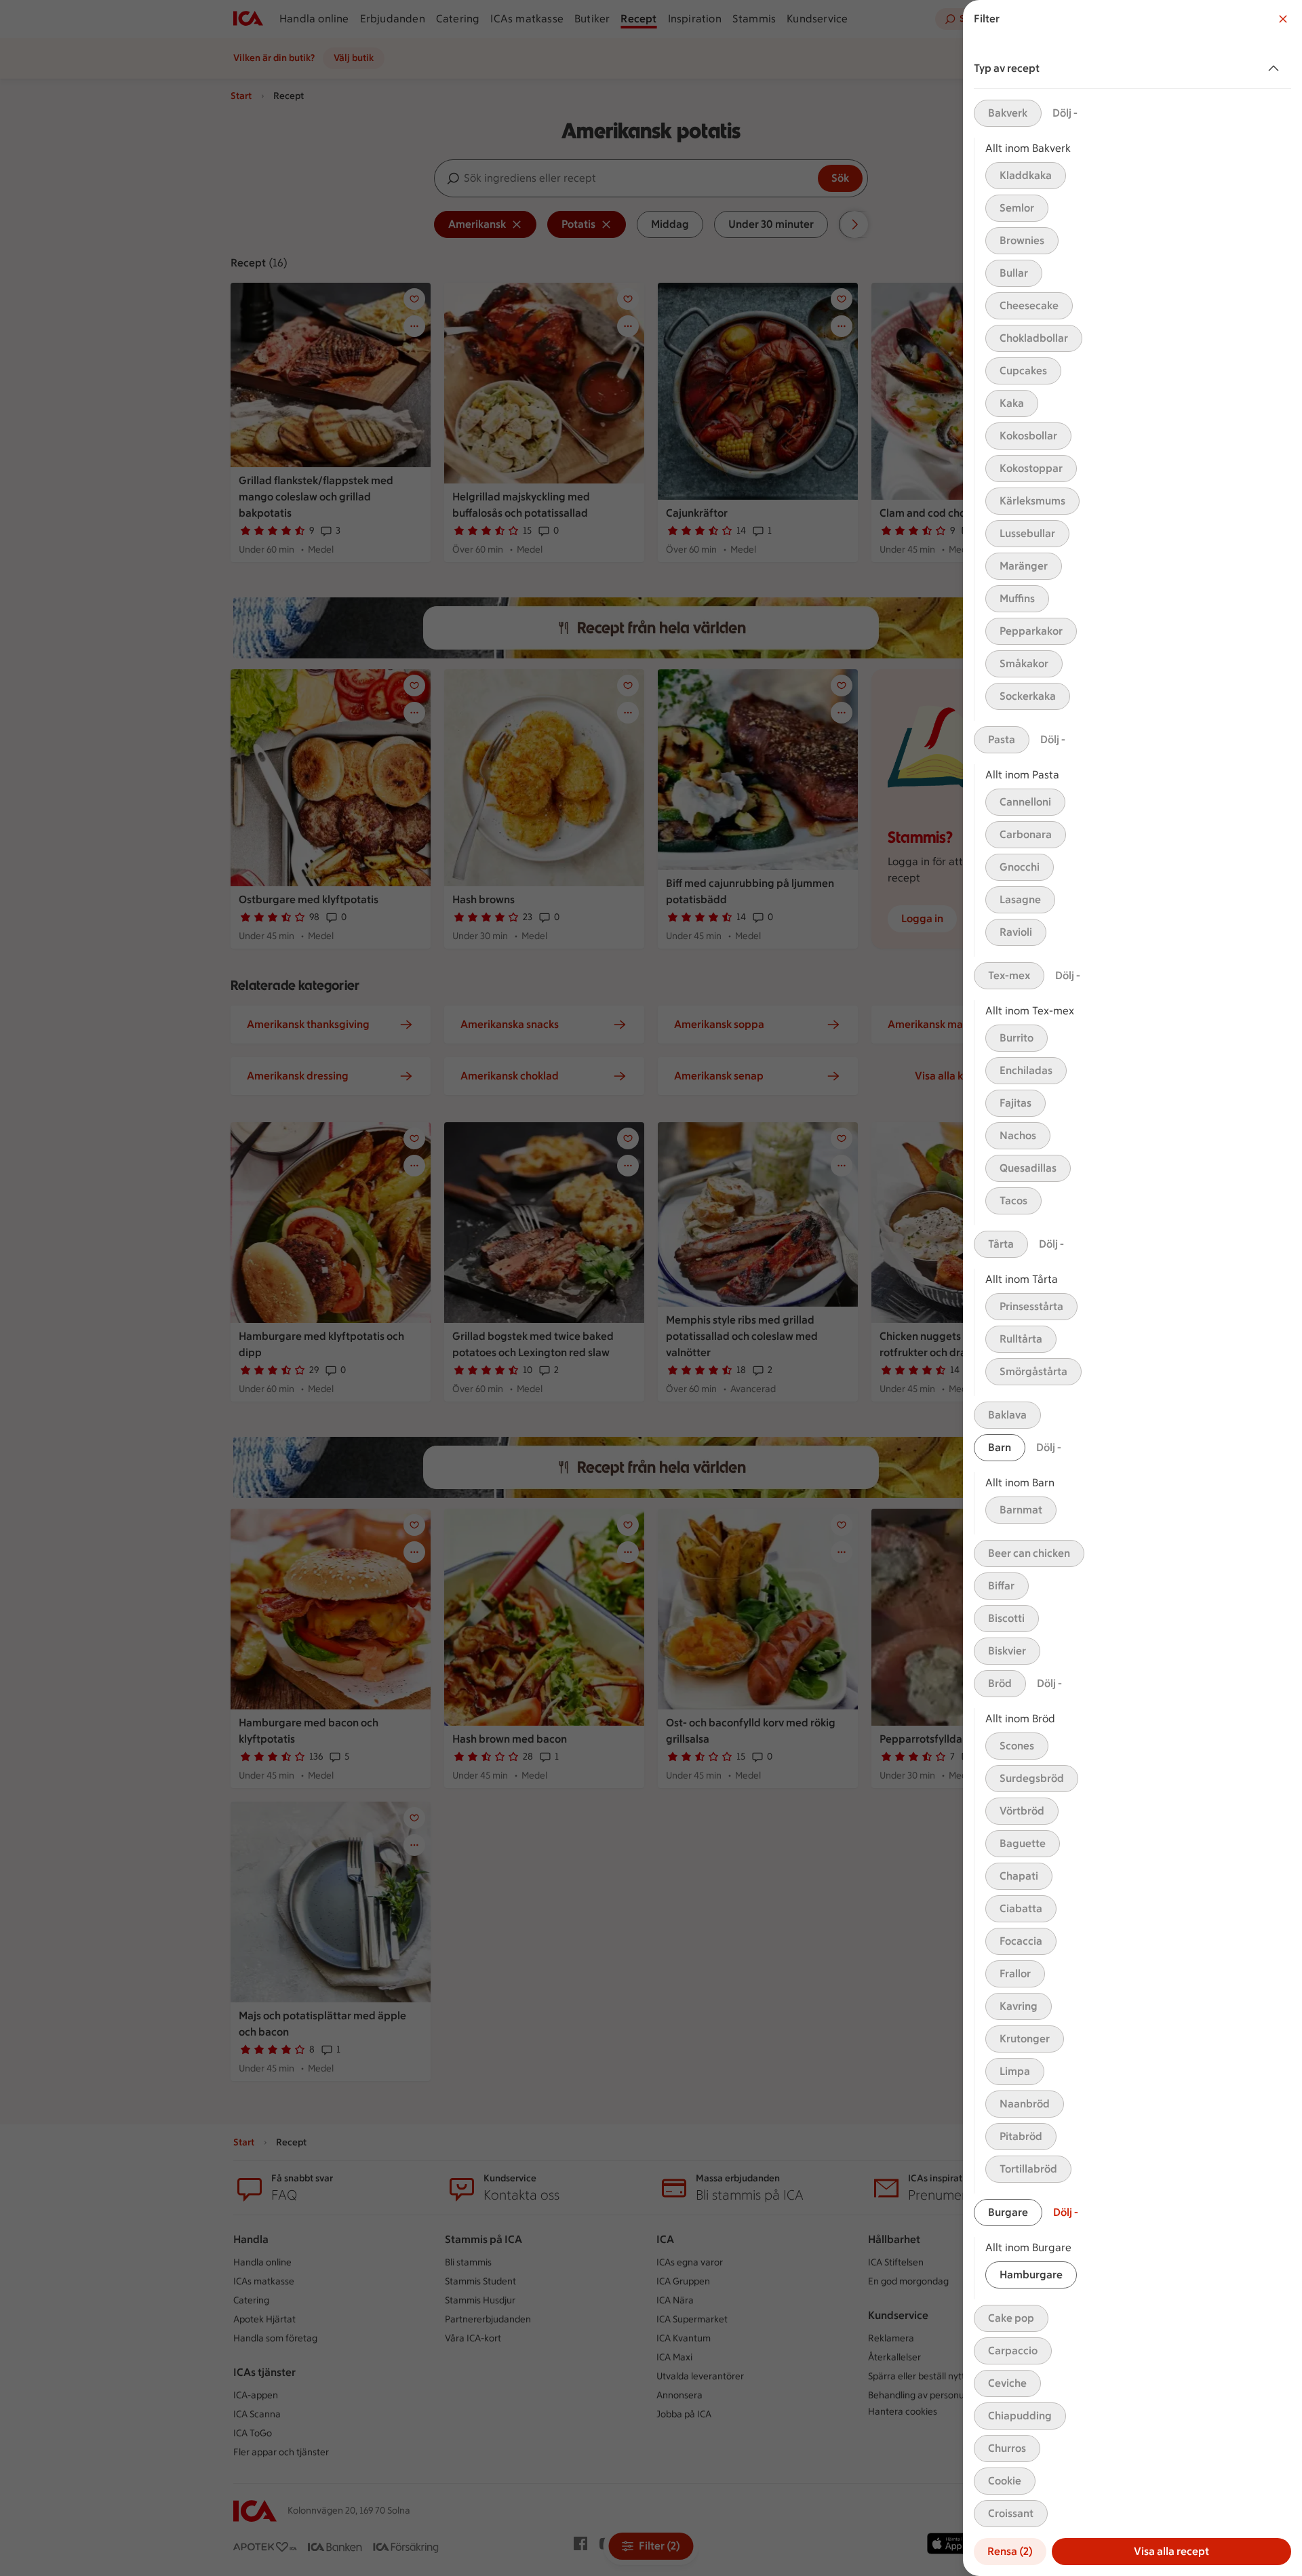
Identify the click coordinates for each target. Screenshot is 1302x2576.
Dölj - (1065, 113)
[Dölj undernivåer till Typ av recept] (1276, 68)
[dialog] (1132, 1288)
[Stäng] (1283, 19)
